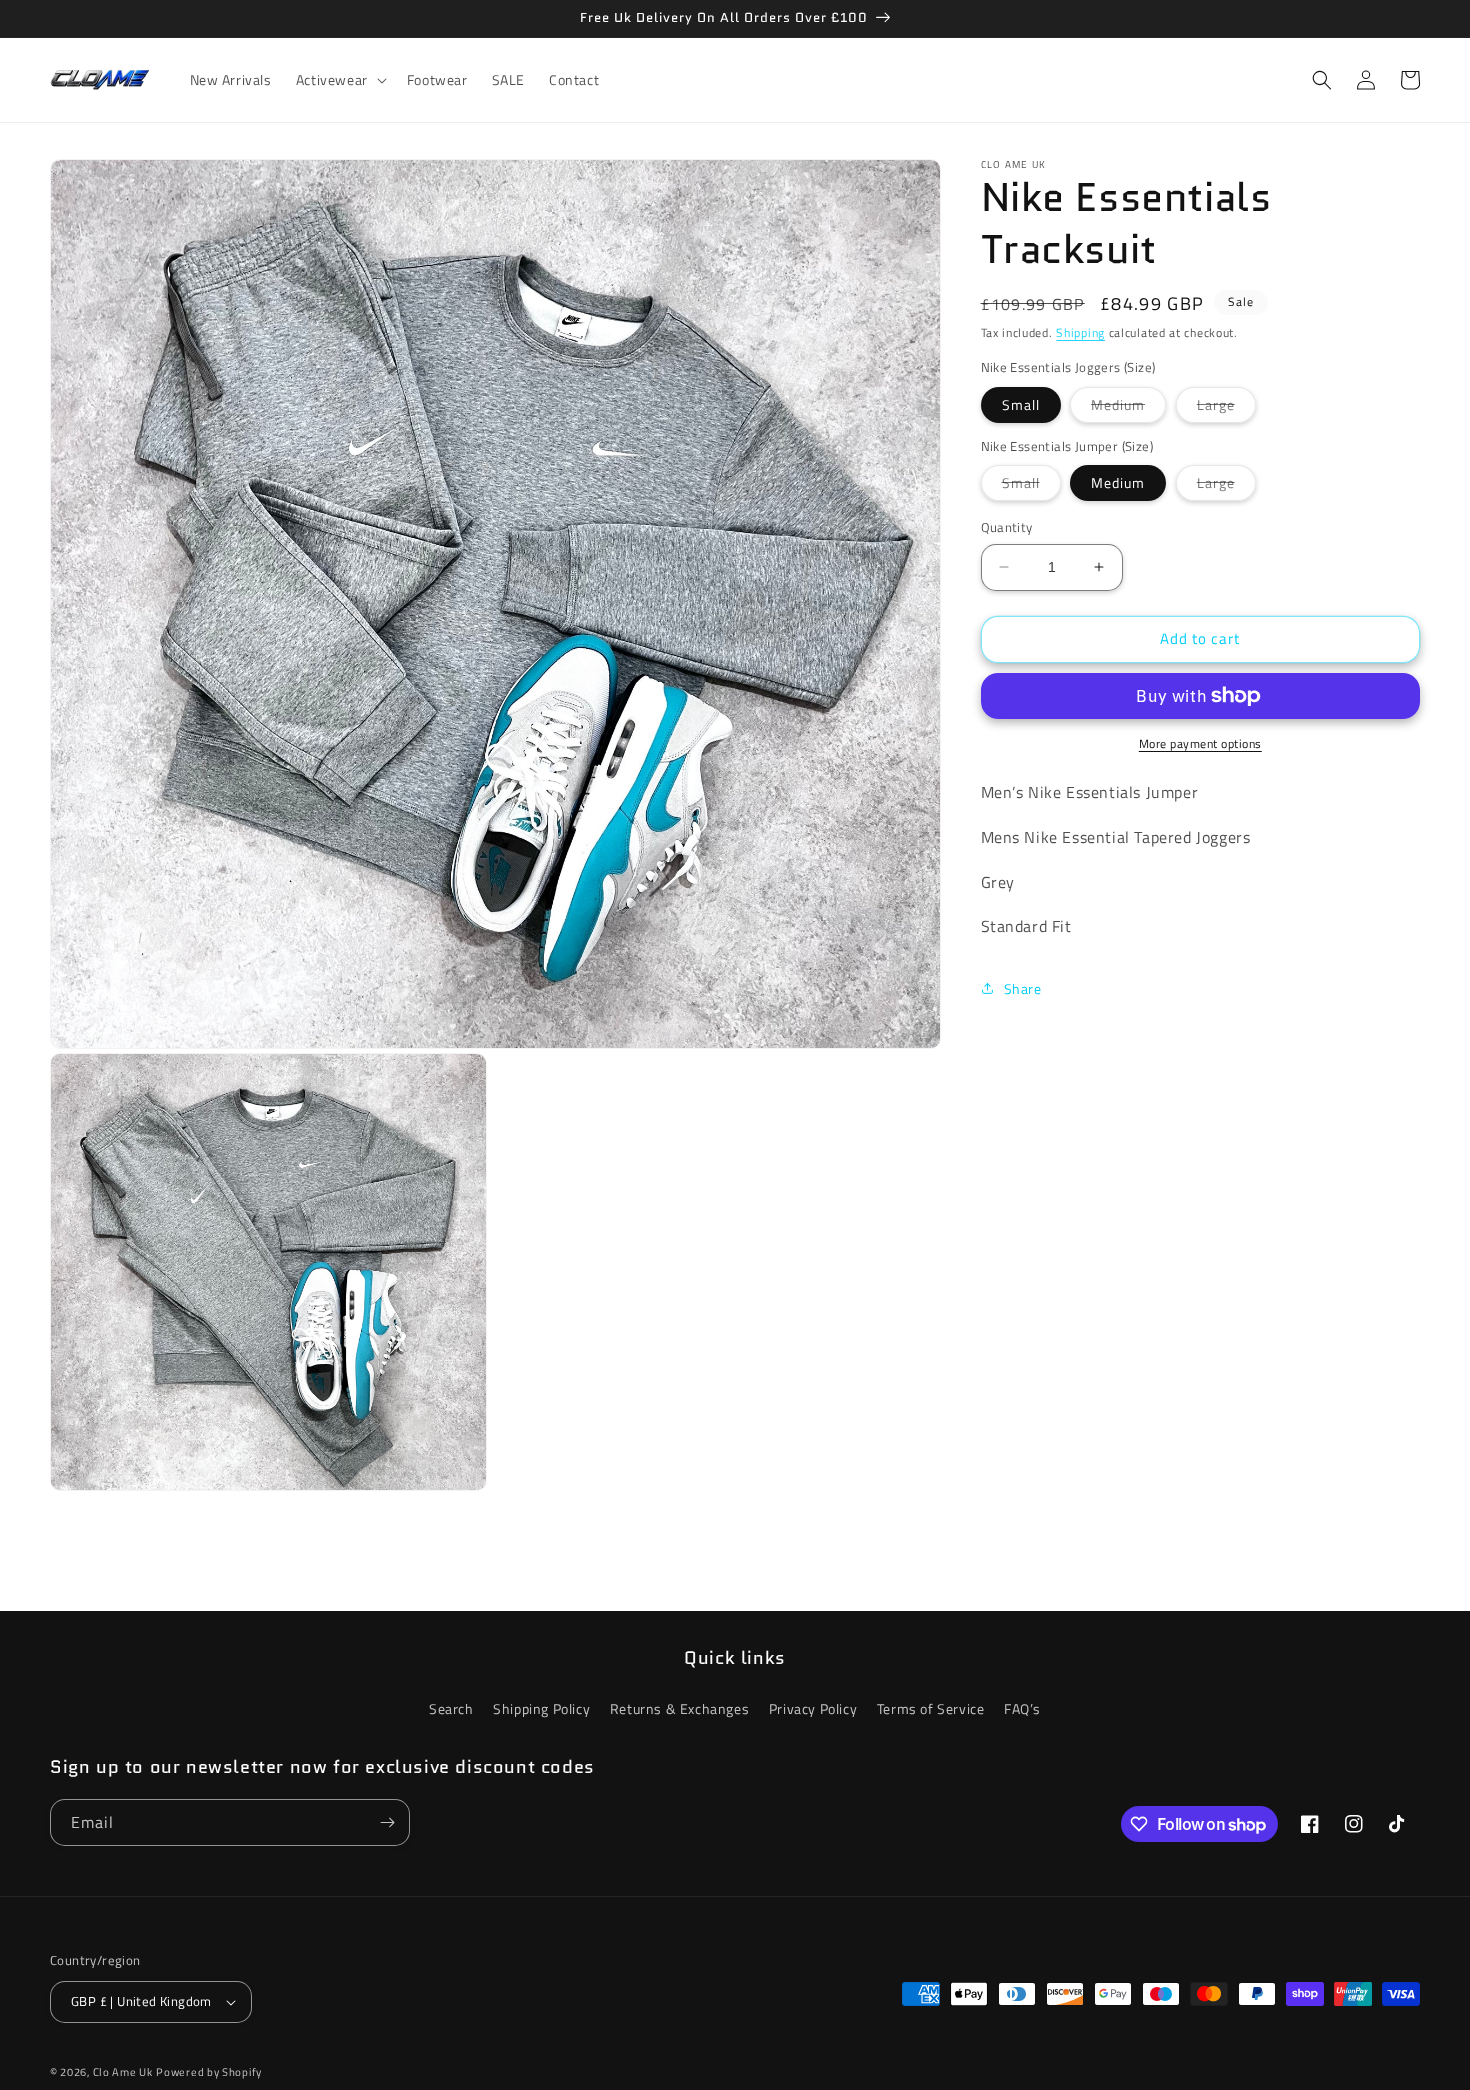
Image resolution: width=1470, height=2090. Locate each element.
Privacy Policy (813, 1708)
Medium (1128, 408)
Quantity (1007, 527)
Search (451, 1708)
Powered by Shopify (209, 2072)
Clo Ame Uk (123, 2072)
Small (1021, 404)
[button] (339, 80)
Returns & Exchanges (679, 1708)
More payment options (1200, 744)
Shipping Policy (541, 1708)
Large (1226, 408)
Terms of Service (931, 1708)
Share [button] (1023, 987)
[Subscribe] (387, 1822)
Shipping (1080, 332)
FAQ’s (1022, 1708)
